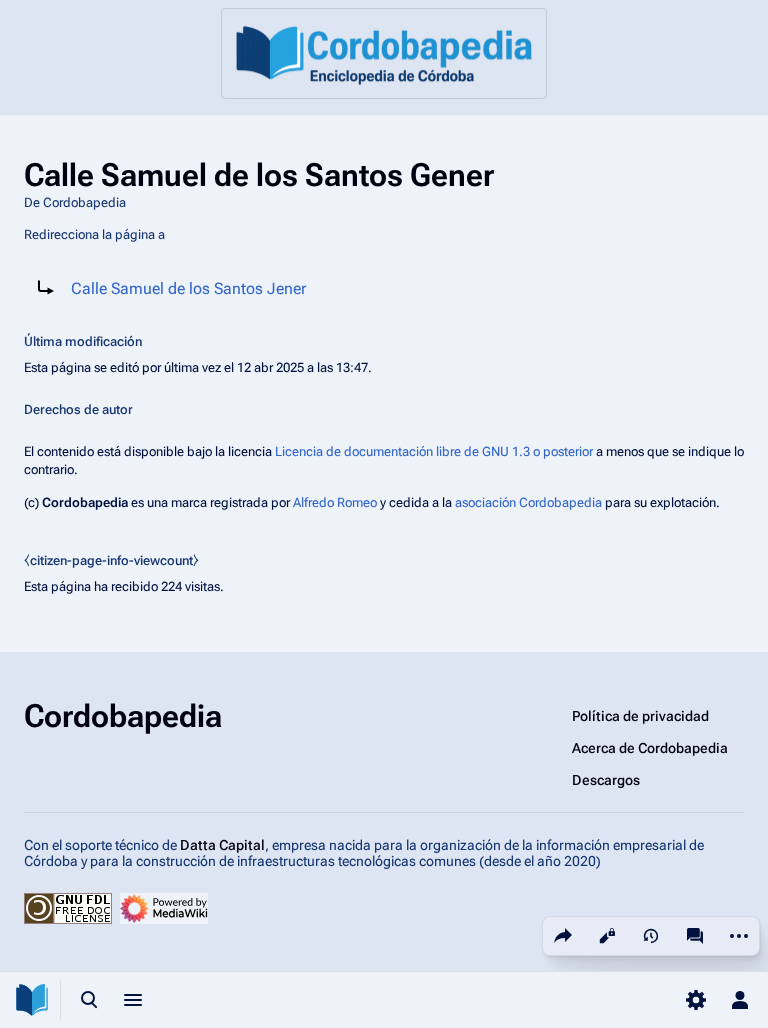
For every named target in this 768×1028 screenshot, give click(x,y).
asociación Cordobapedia (528, 502)
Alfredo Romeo (335, 502)
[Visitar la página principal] (32, 1000)
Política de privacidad (640, 716)
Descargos (606, 780)
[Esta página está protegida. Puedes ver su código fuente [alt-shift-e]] (607, 936)
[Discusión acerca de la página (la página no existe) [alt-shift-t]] (695, 936)
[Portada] (384, 53)
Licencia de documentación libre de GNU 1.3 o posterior (434, 451)
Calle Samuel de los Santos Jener (188, 288)
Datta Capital (222, 845)
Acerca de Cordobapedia (650, 748)
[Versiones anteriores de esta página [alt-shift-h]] (651, 936)
